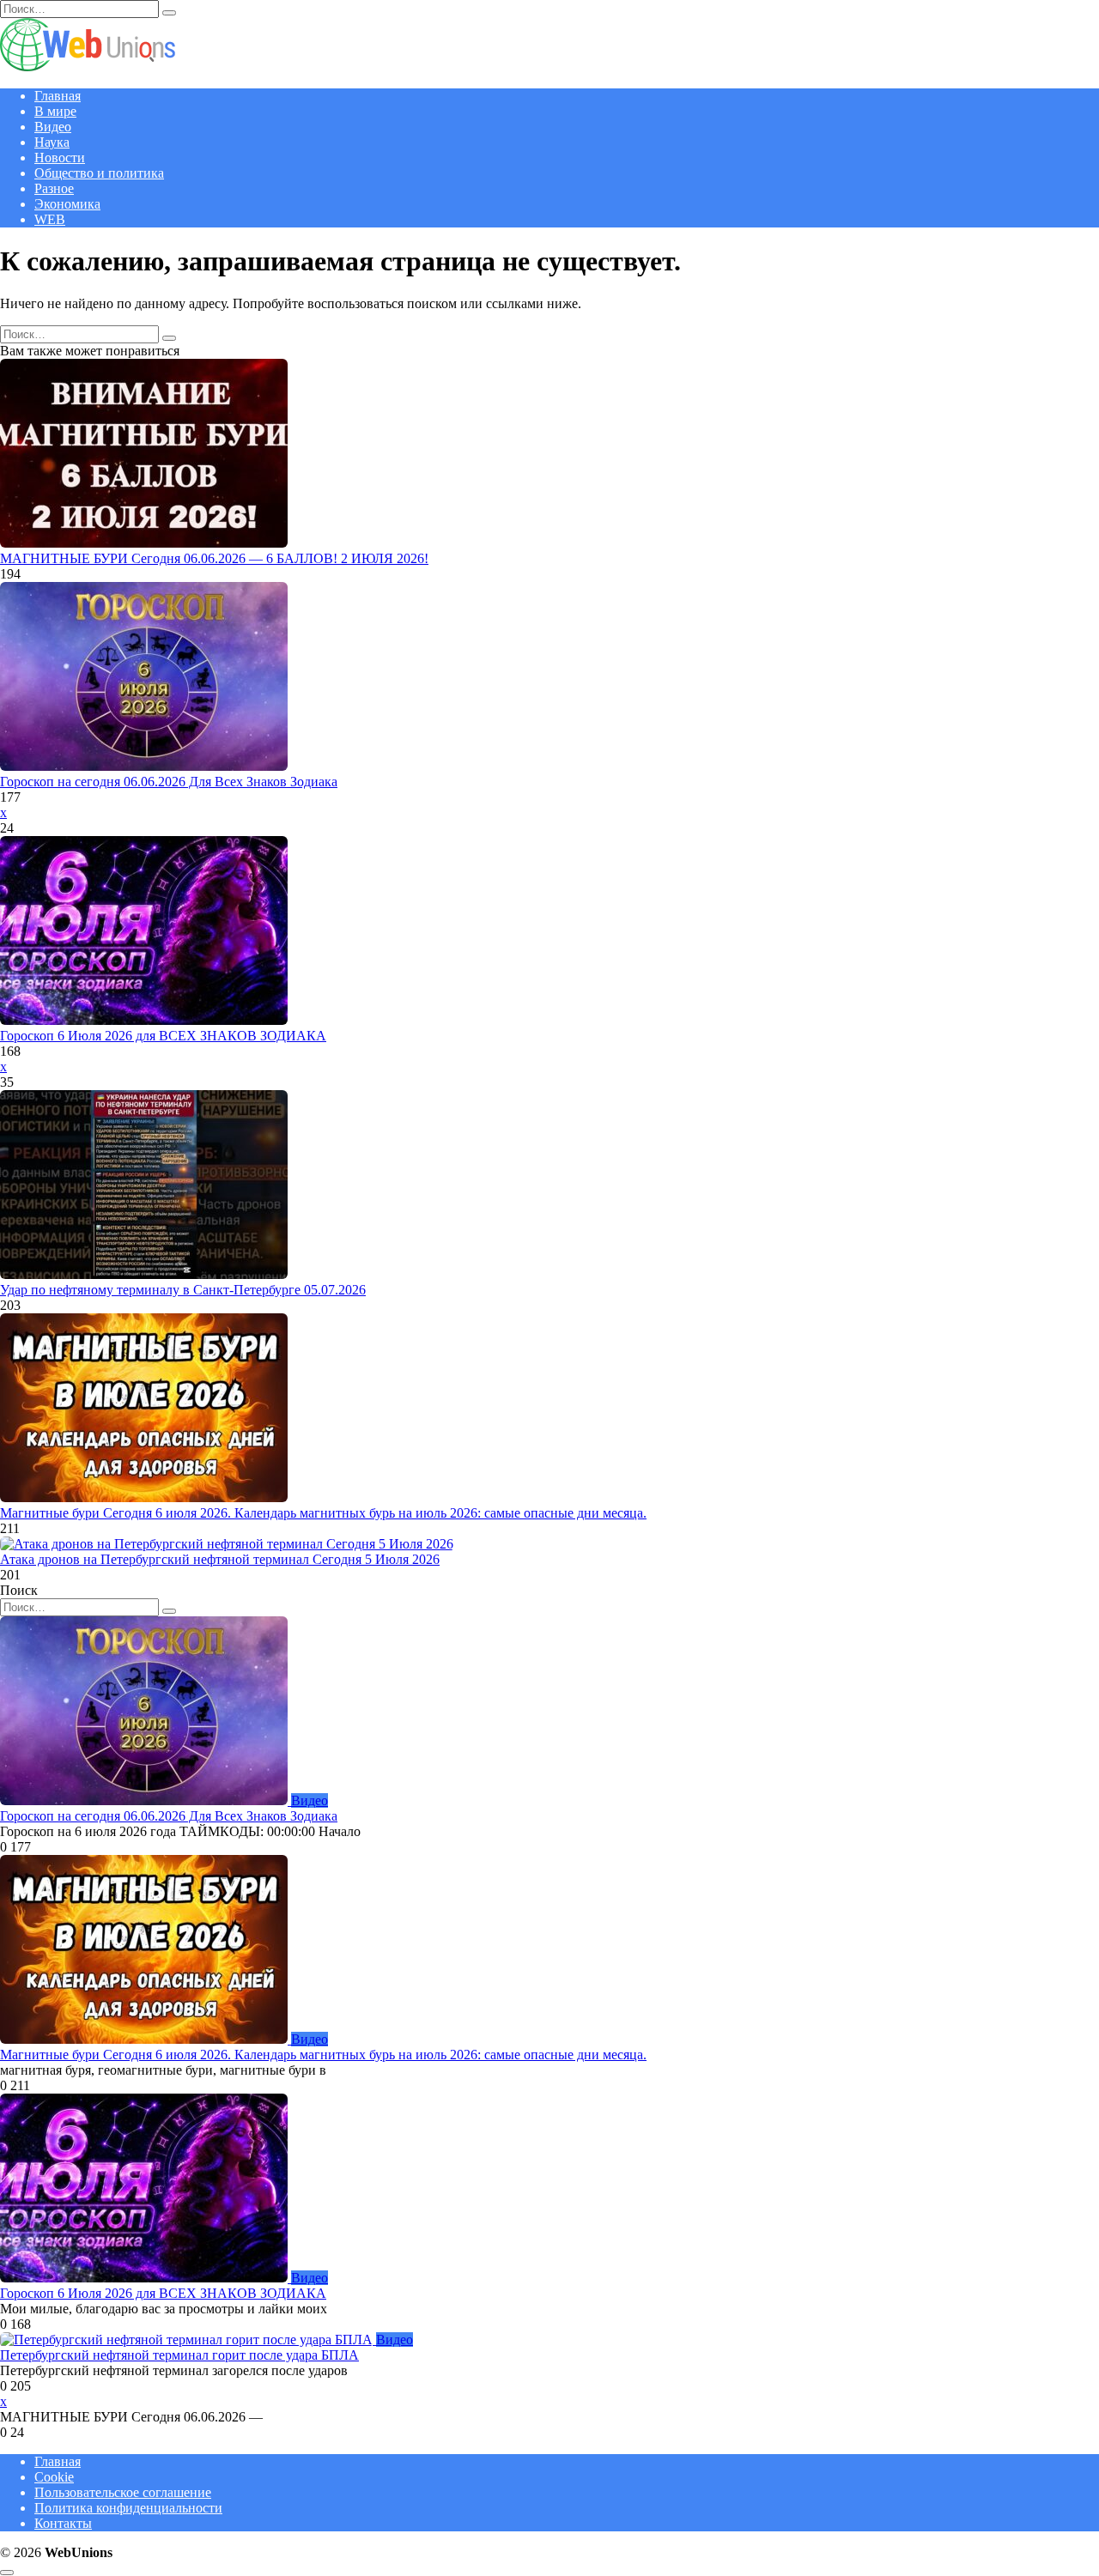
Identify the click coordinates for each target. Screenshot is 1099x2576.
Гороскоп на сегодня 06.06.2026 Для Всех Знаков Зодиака (169, 782)
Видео (53, 127)
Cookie (54, 2477)
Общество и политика (99, 173)
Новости (60, 158)
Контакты (63, 2523)
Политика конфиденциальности (128, 2508)
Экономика (67, 204)
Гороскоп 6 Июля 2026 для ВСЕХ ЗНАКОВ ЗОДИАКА (163, 1036)
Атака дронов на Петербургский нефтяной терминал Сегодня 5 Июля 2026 (220, 1559)
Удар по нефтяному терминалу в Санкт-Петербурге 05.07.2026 (183, 1290)
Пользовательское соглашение (123, 2492)
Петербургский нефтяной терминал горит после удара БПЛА (179, 2355)
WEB (50, 219)
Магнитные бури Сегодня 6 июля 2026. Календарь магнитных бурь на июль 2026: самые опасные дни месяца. (323, 1513)
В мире (55, 111)
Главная (58, 96)
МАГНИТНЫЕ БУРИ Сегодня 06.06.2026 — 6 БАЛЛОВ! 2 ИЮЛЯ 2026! (214, 558)
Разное (54, 188)
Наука (52, 142)
